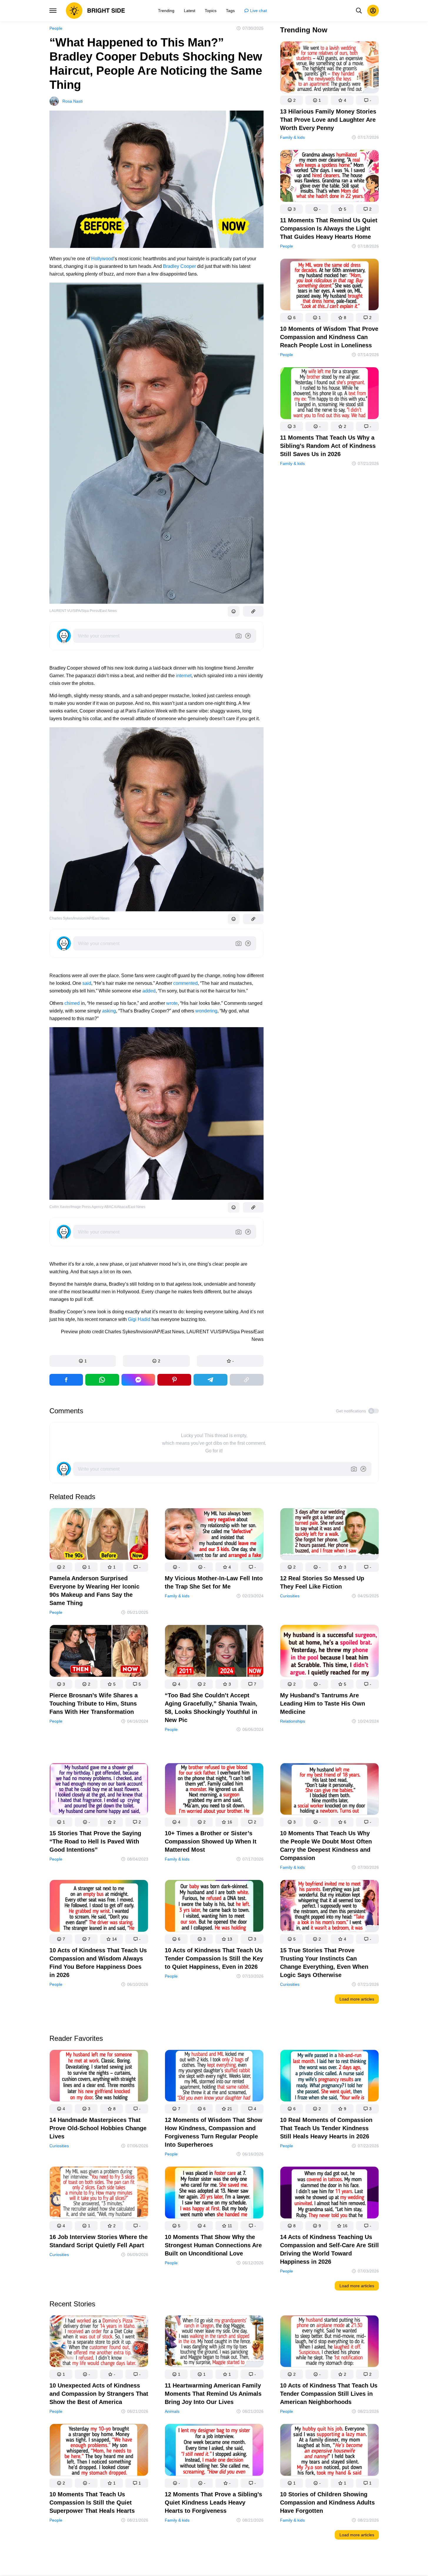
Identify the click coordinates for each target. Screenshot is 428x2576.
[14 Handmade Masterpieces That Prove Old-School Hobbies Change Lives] (99, 2077)
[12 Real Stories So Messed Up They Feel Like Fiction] (329, 1535)
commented (185, 983)
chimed (72, 1003)
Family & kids (292, 137)
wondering (206, 1011)
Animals (172, 2411)
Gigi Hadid (139, 1319)
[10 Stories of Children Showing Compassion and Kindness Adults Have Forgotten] (329, 2451)
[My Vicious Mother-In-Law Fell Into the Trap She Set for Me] (214, 1535)
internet (184, 676)
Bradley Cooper (179, 266)
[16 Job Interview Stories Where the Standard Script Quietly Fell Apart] (99, 2194)
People (56, 28)
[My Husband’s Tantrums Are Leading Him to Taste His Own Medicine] (329, 1652)
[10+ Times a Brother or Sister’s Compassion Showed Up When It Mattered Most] (214, 1790)
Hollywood (102, 259)
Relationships (293, 1721)
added (149, 991)
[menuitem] (166, 11)
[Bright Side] (95, 11)
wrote (172, 1003)
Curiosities (290, 1596)
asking (109, 1011)
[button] (83, 1361)
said (87, 983)
